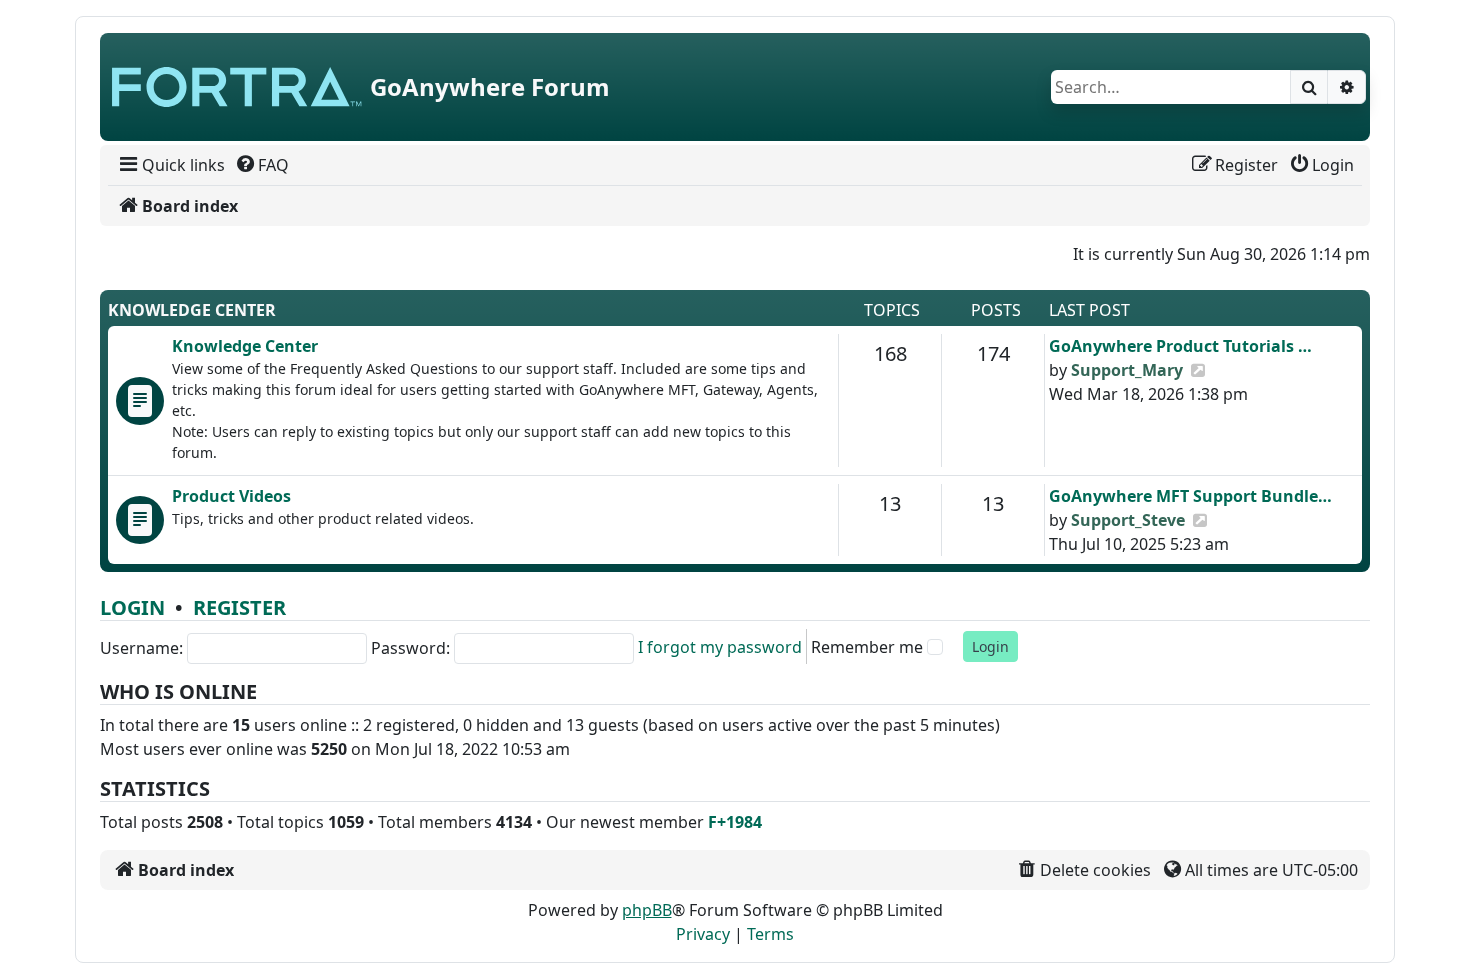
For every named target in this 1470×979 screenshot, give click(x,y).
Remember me (867, 647)
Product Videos (231, 496)
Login (132, 607)
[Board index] (237, 87)
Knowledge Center (192, 310)
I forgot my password (720, 647)
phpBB (647, 910)
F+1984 (735, 822)
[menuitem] (170, 165)
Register (239, 607)
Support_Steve (1128, 520)
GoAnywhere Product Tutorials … (1180, 346)
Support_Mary (1127, 370)
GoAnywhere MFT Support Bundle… (1190, 496)
